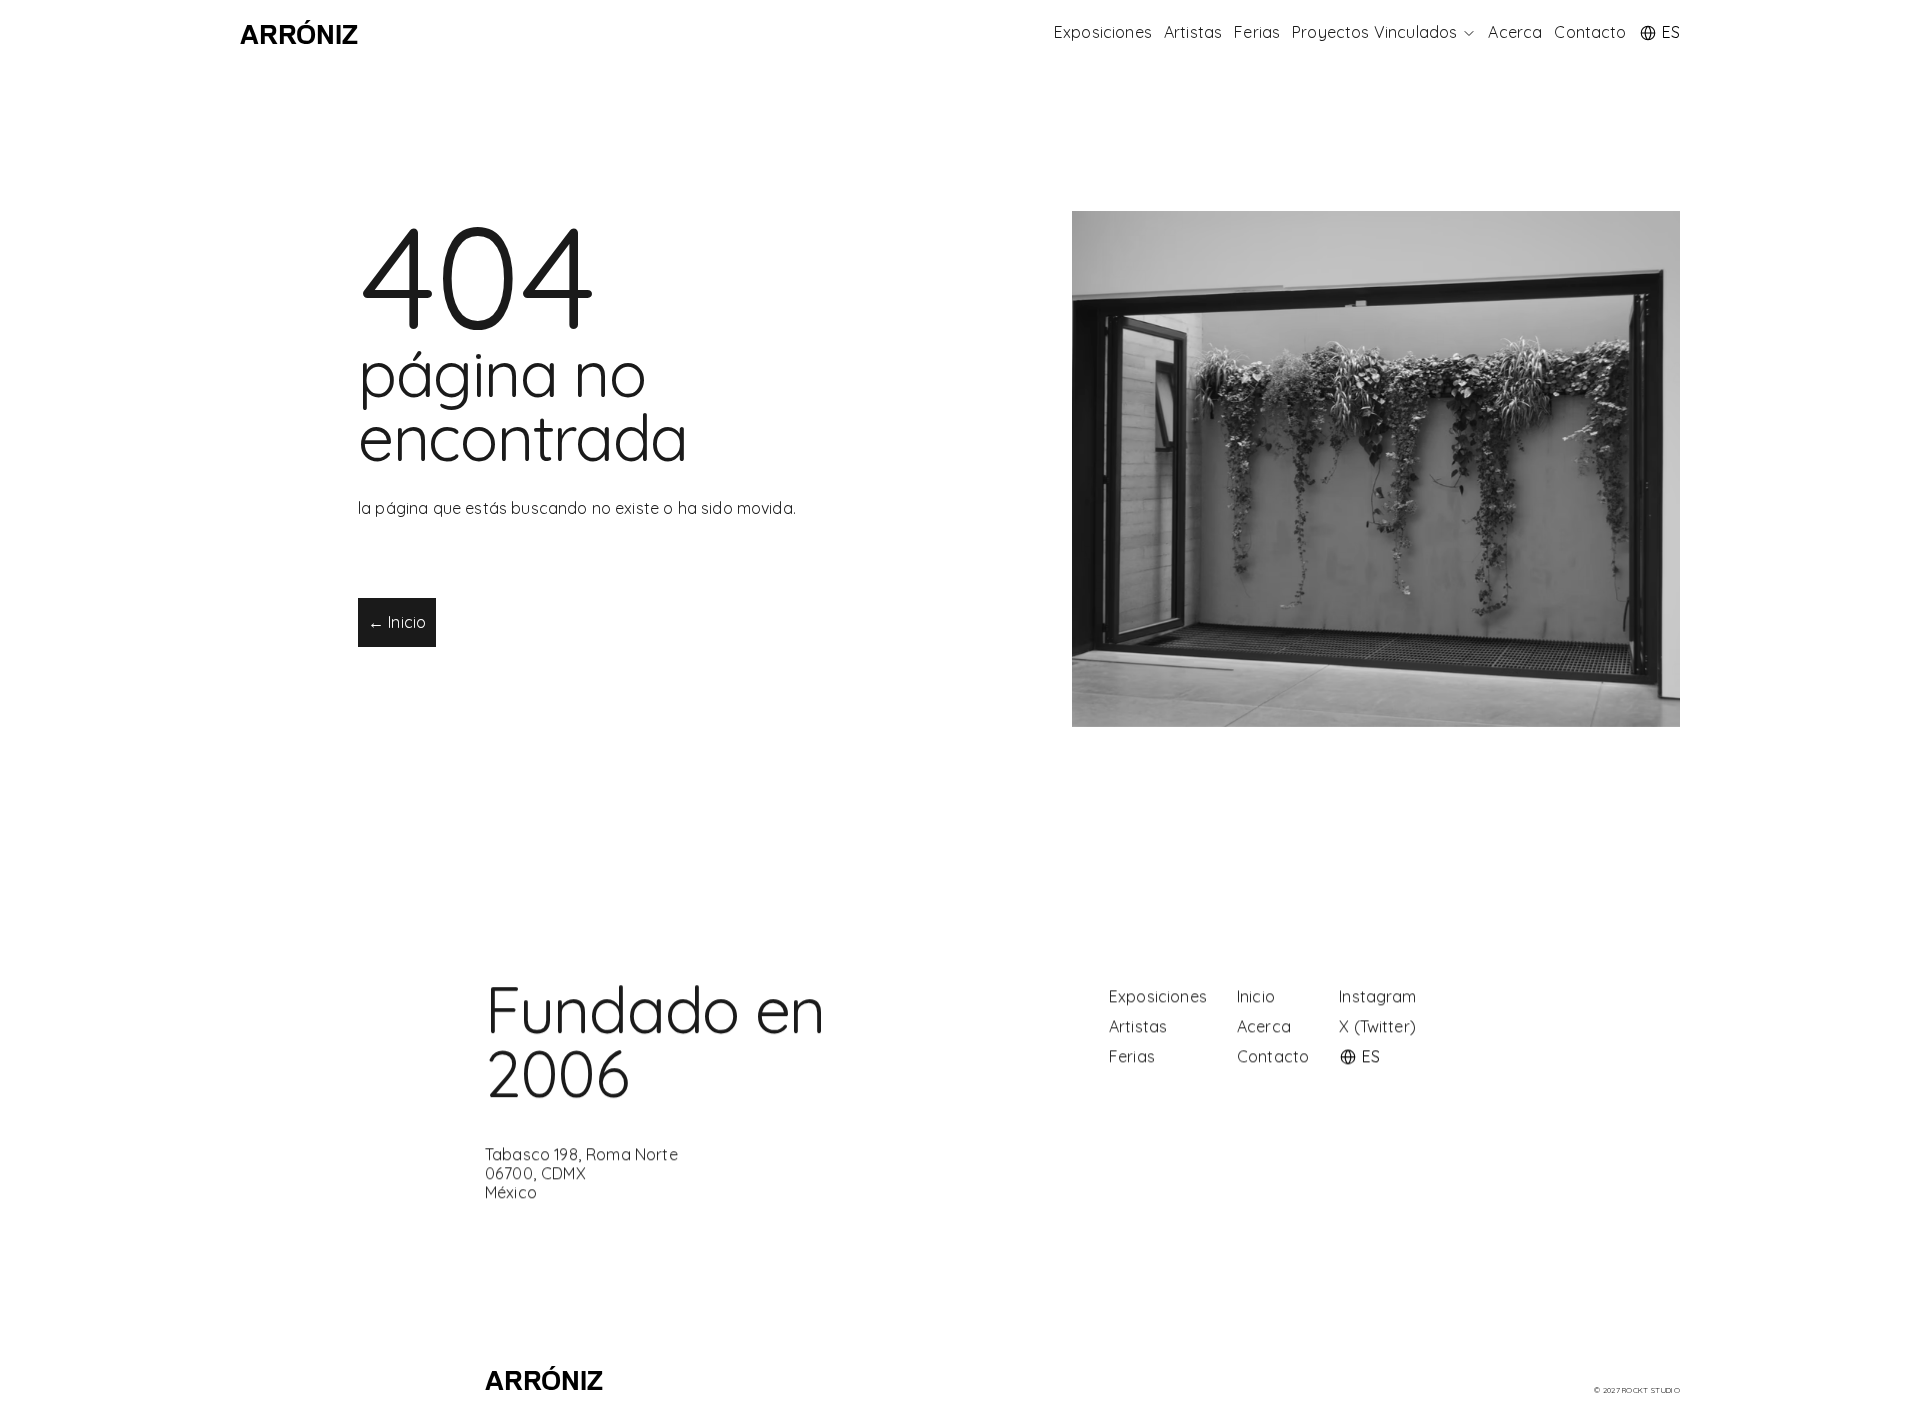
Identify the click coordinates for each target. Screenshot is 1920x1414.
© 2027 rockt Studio (1637, 1390)
